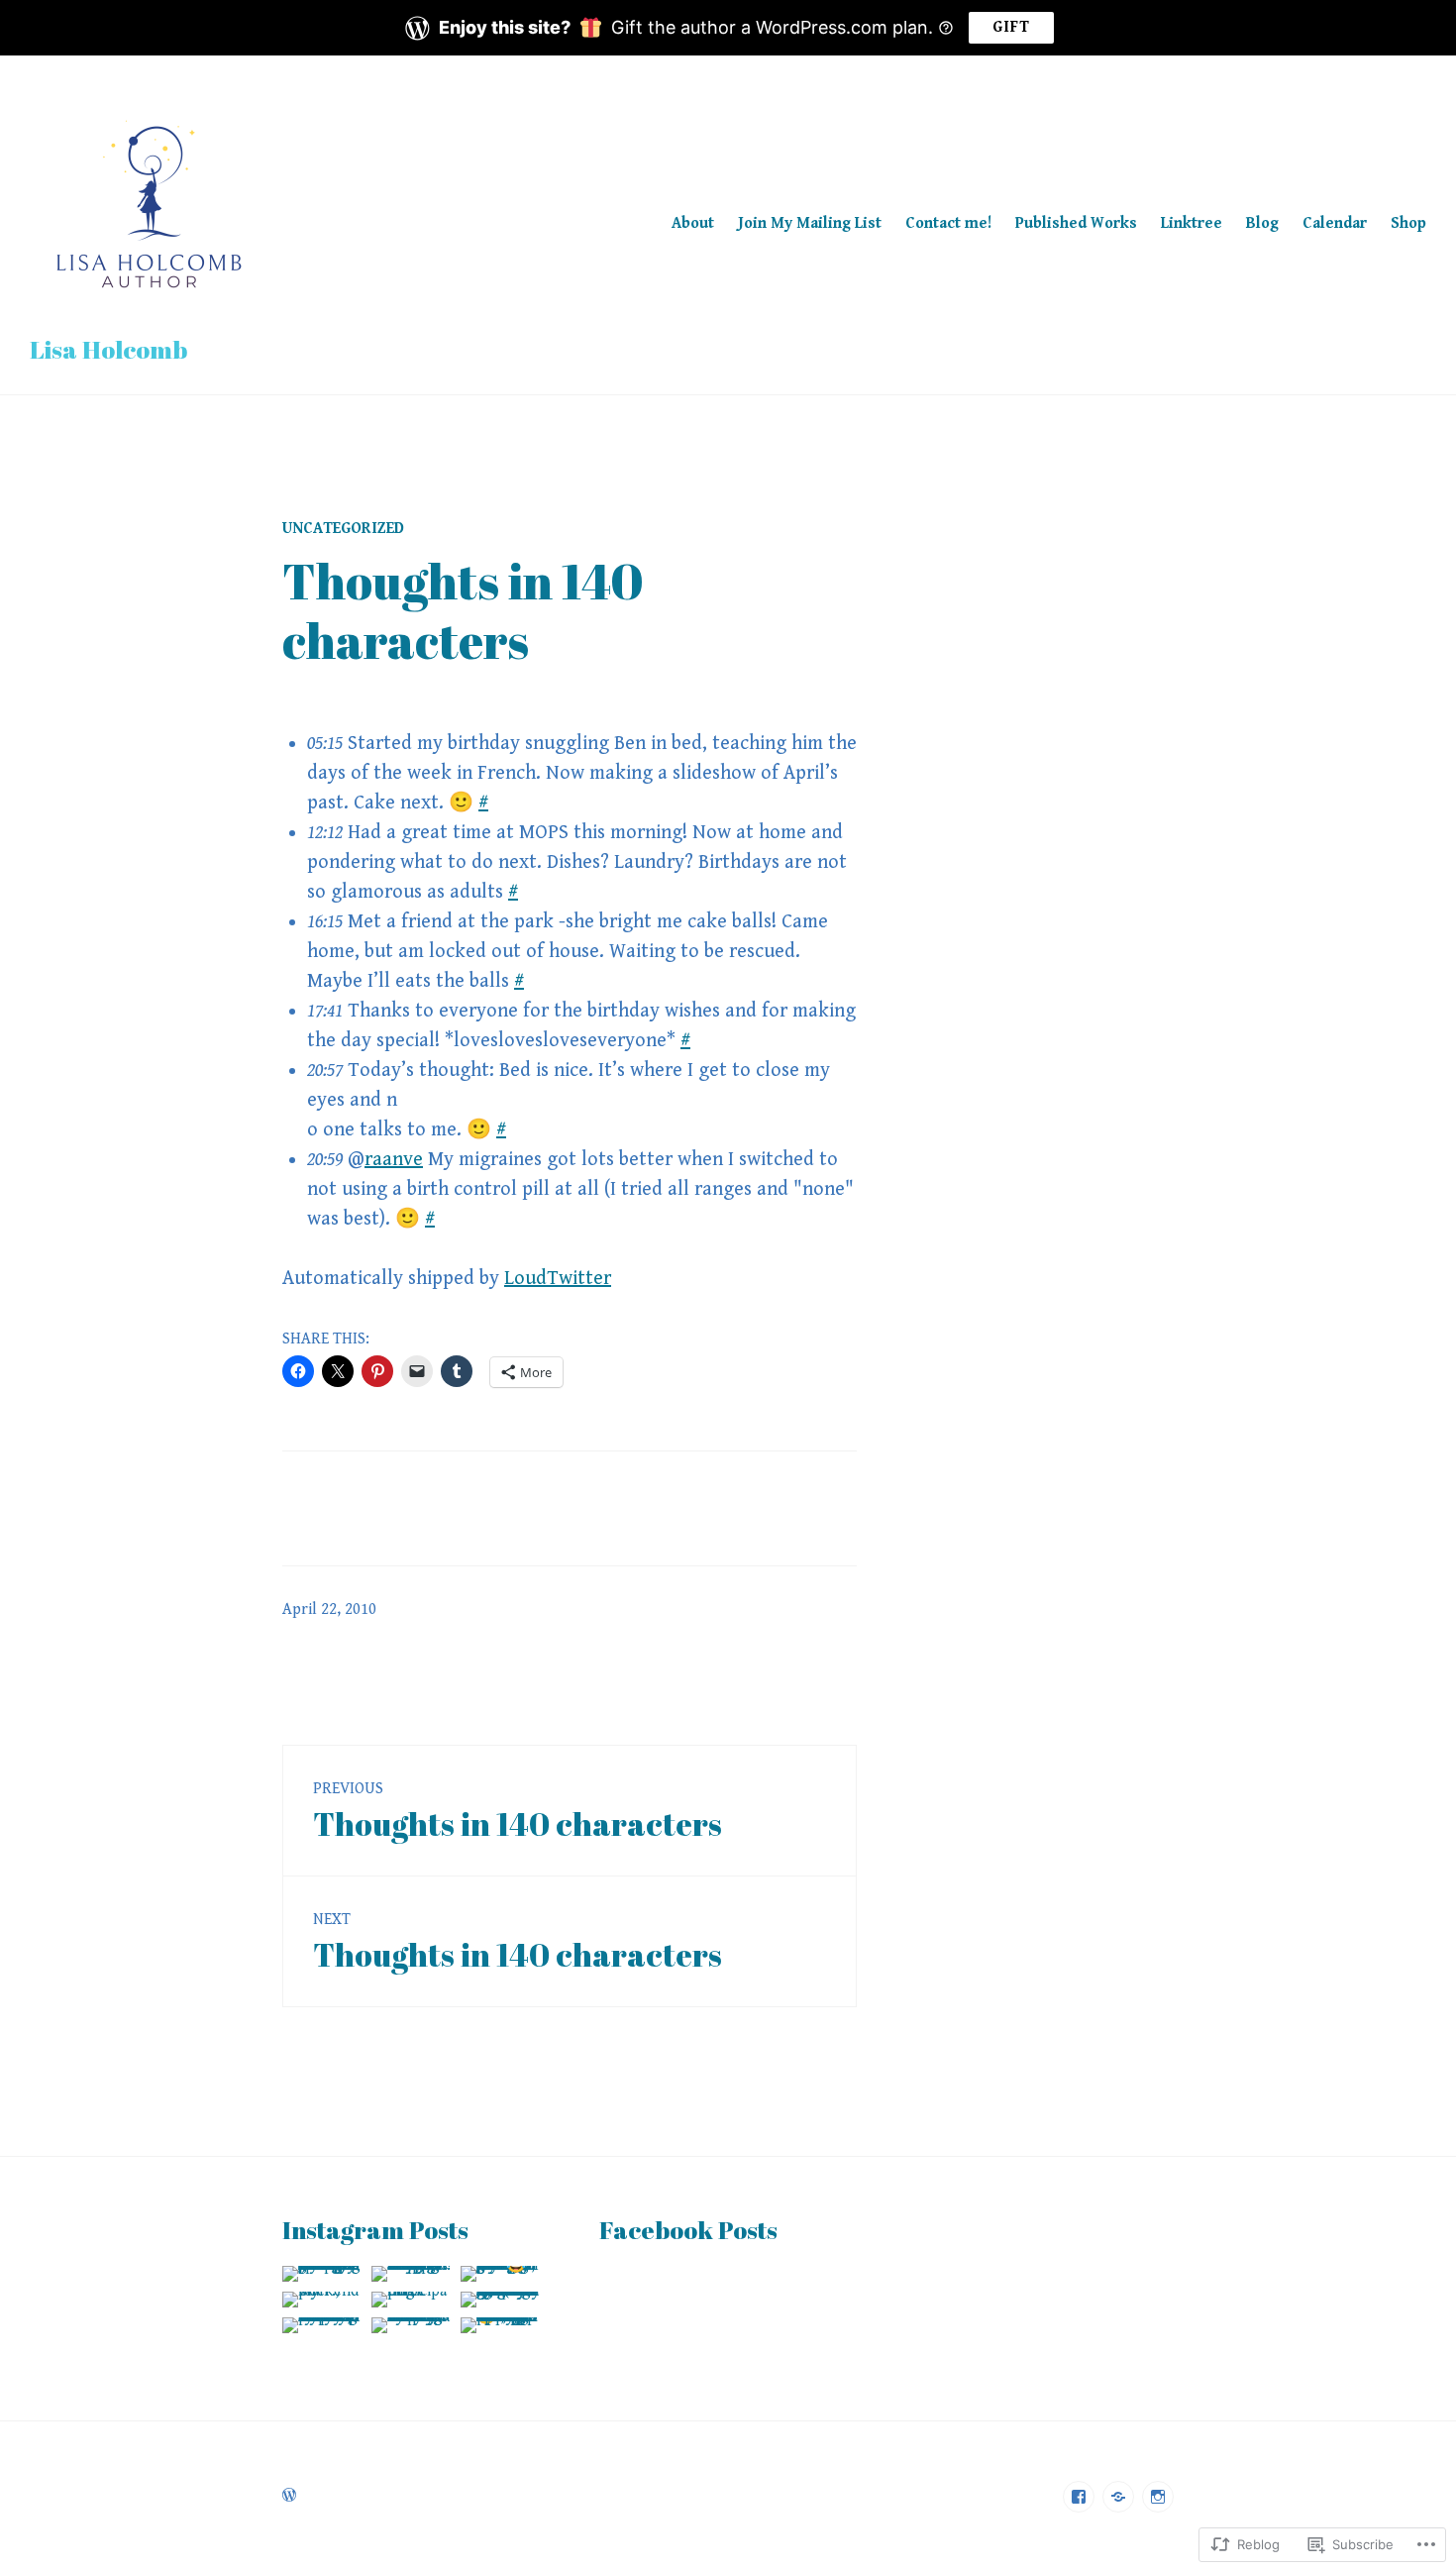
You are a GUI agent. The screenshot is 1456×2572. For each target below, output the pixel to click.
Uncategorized (343, 529)
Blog (1262, 223)
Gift (1011, 27)
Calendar (1335, 223)
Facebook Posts (688, 2230)
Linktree (1192, 223)
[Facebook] (1079, 2497)
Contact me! (948, 223)
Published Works (1076, 223)
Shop (1408, 223)
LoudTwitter (558, 1279)
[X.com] (1118, 2497)
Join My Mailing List (810, 223)
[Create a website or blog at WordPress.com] (289, 2496)
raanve (394, 1160)
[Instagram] (1158, 2497)
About (693, 223)
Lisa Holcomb (108, 349)
